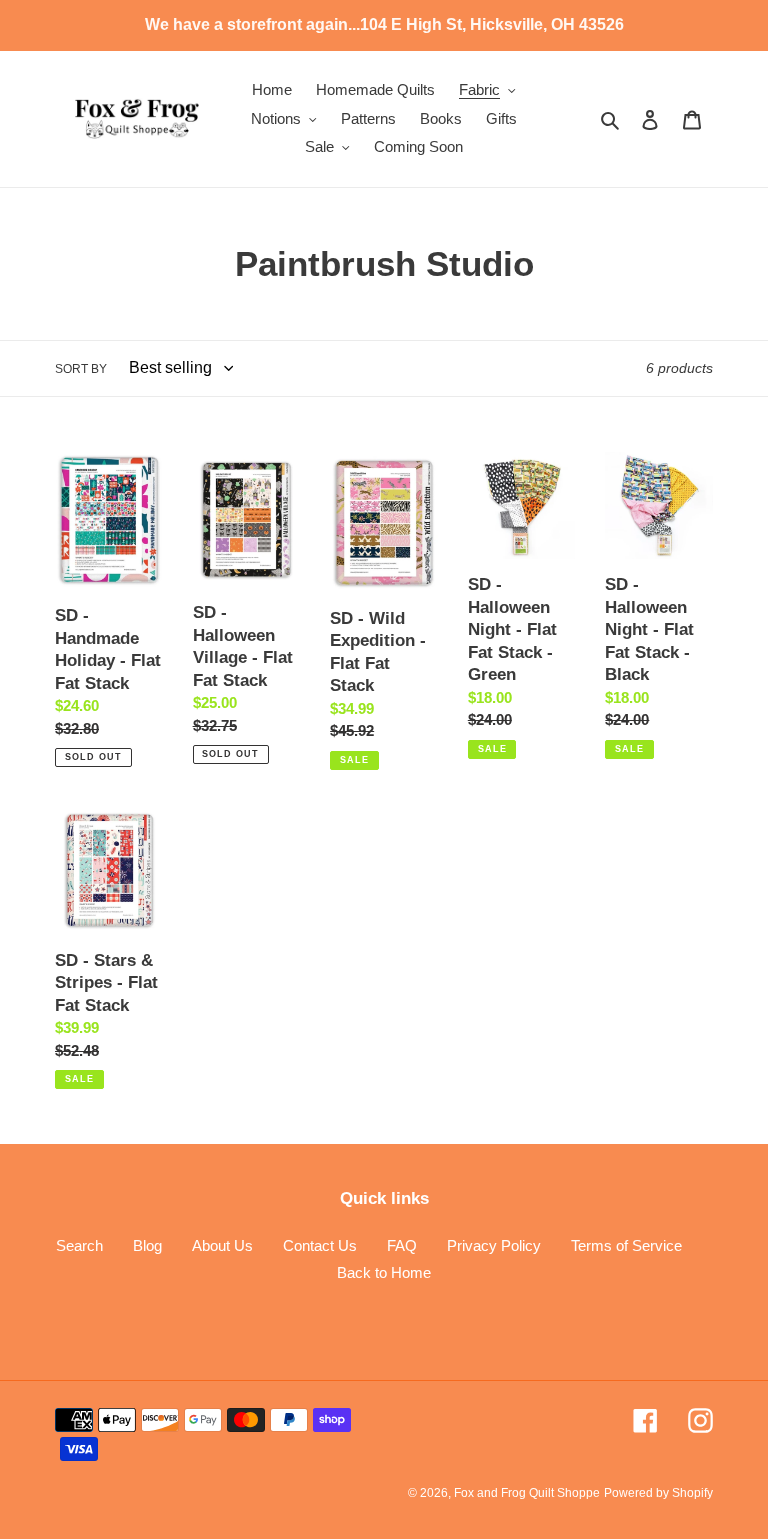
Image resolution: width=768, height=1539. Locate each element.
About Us (222, 1245)
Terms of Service (626, 1245)
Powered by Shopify (658, 1493)
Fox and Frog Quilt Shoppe (527, 1493)
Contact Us (320, 1245)
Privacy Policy (494, 1245)
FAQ (402, 1245)
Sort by (81, 369)
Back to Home (384, 1272)
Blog (147, 1245)
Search (79, 1245)
